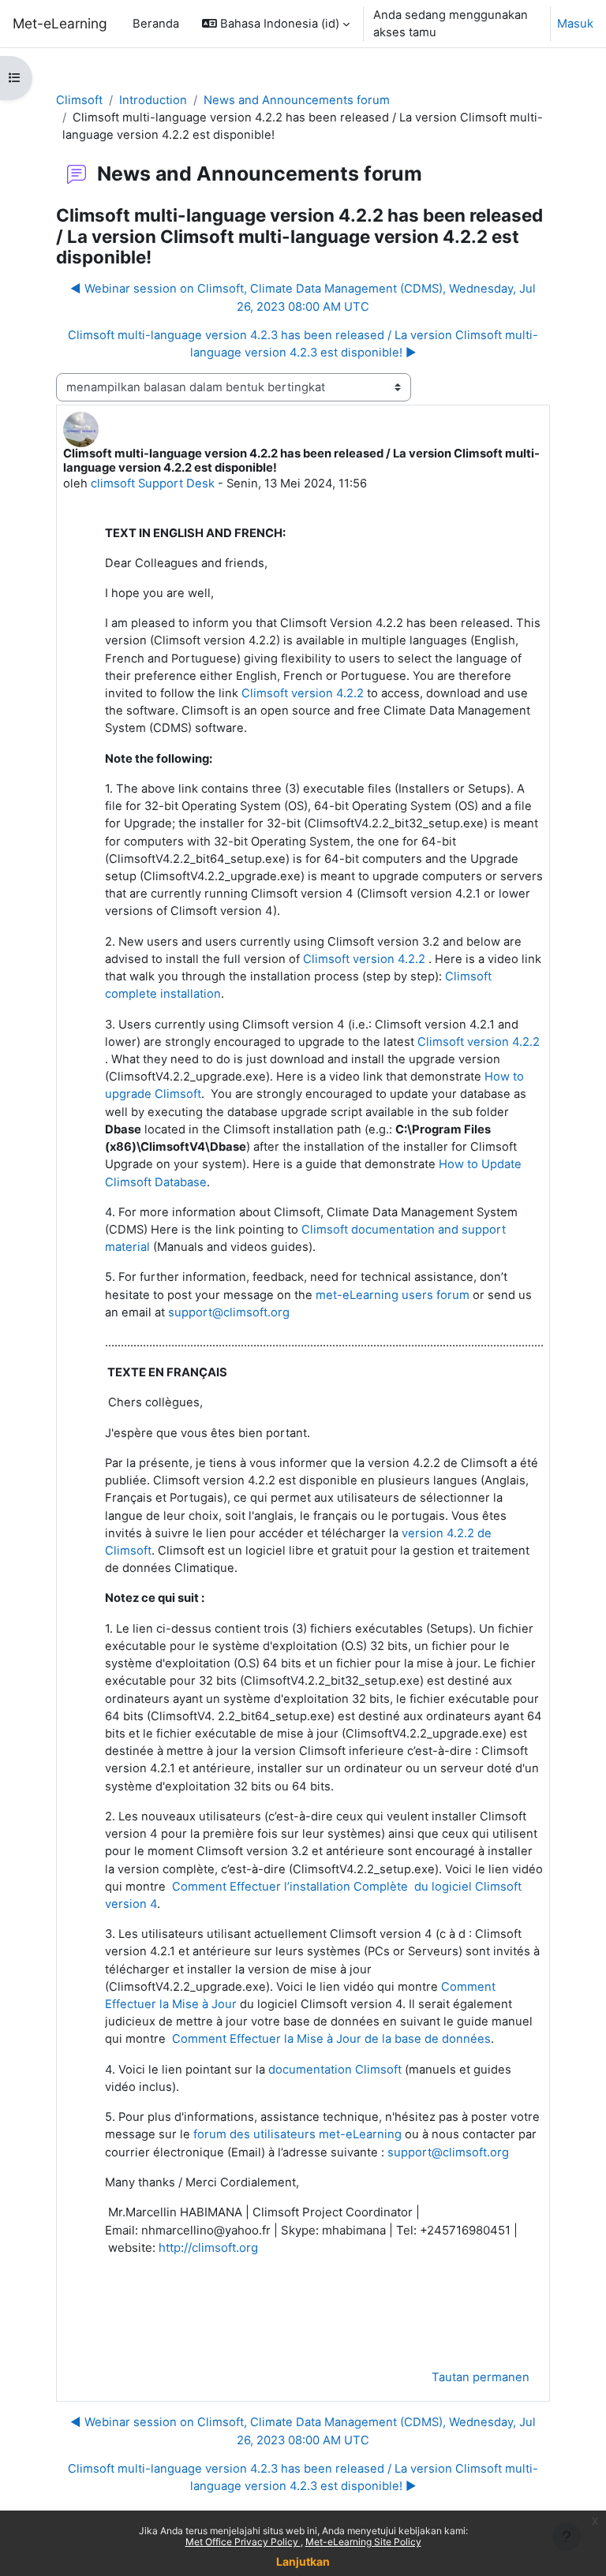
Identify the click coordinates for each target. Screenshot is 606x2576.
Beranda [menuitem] (156, 24)
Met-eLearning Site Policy (363, 2542)
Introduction (153, 100)
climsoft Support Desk (153, 483)
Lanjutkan (303, 2561)
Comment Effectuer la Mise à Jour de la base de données (331, 2039)
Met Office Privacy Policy (243, 2542)
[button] (276, 24)
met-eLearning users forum (393, 1295)
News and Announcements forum (297, 100)
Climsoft (79, 100)
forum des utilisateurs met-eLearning (297, 2134)
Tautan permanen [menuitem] (481, 2377)
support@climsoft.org (229, 1312)
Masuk (575, 24)
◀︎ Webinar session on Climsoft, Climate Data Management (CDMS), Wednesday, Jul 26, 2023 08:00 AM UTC (303, 297)
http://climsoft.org (208, 2247)
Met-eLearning (60, 23)
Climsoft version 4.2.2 (303, 693)
